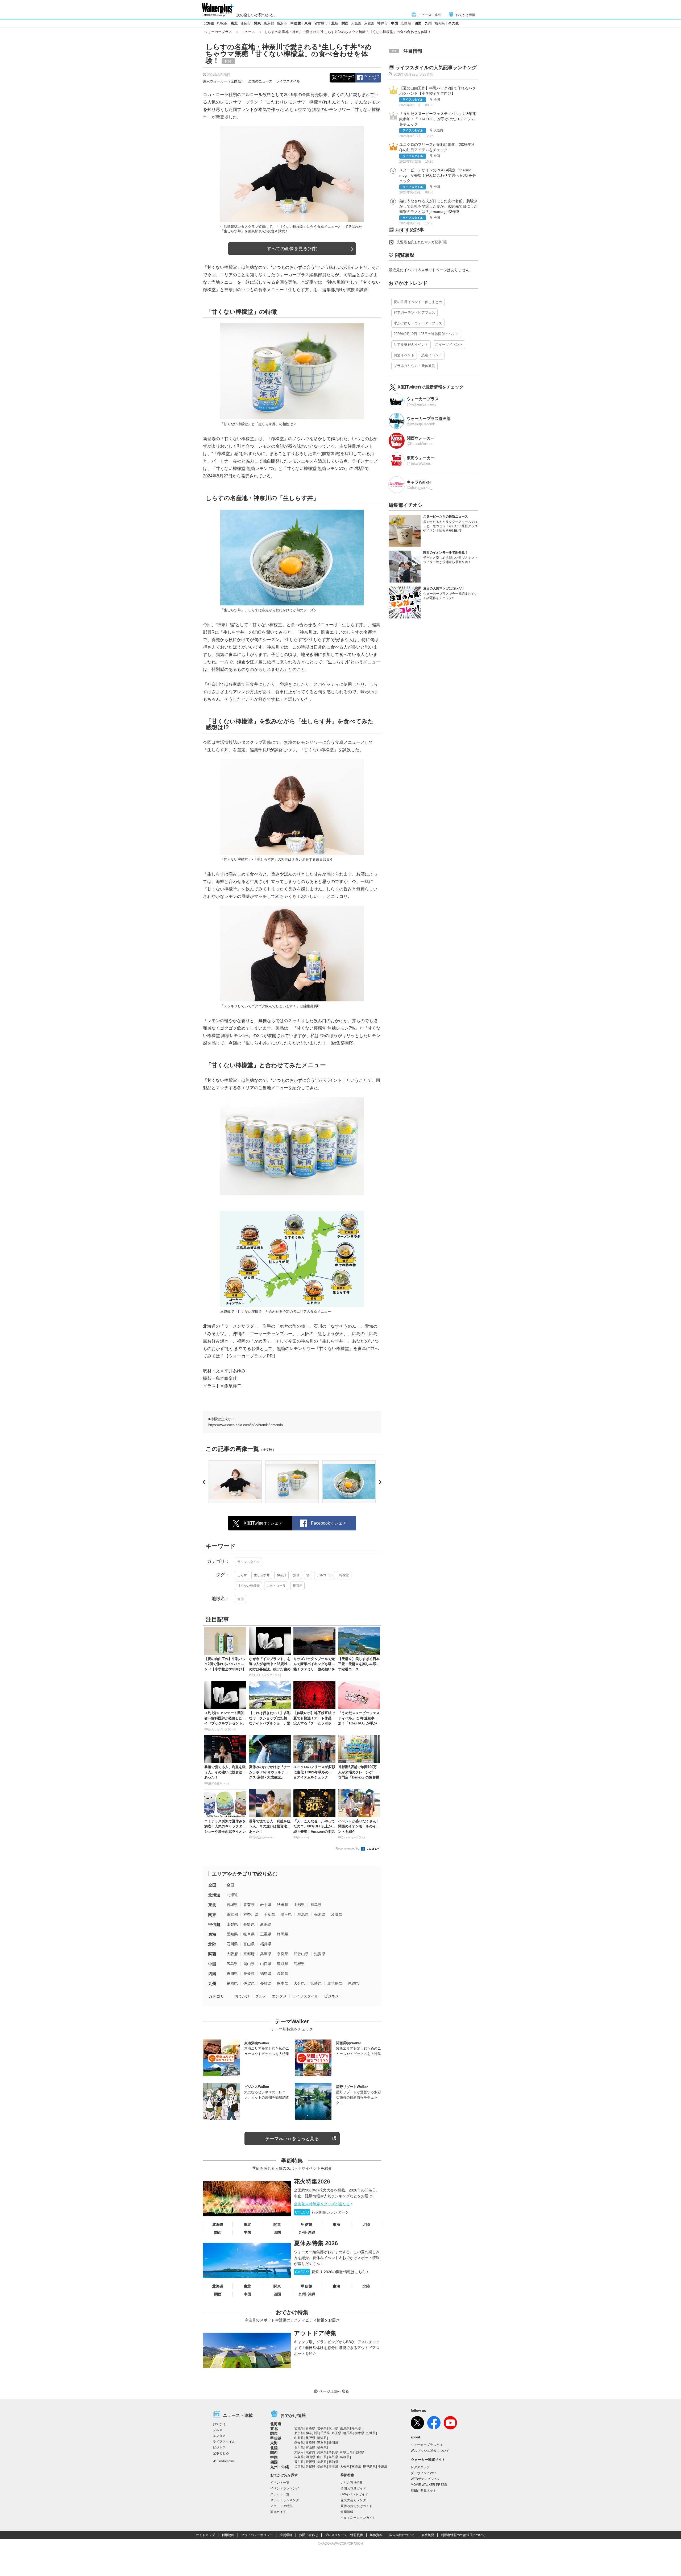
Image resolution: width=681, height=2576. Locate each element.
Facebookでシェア (372, 78)
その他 (453, 23)
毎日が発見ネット (423, 2491)
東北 (234, 23)
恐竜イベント (432, 355)
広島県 (406, 23)
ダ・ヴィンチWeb (424, 2473)
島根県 (299, 1964)
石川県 (232, 1944)
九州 (428, 23)
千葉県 (269, 1914)
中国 (395, 23)
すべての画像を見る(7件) (292, 249)
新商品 (297, 1586)
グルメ (261, 1996)
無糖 (296, 1575)
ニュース (248, 32)
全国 (240, 1599)
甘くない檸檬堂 (248, 1586)
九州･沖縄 (307, 2232)
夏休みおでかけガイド (356, 2506)
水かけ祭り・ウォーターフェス (418, 323)
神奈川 (281, 1575)
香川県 (232, 1974)
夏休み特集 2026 (316, 2243)
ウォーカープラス (218, 32)
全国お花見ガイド (353, 2488)
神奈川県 (251, 1914)
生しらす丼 (262, 1575)
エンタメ (279, 1996)
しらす (242, 1575)
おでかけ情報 (466, 15)
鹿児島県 (335, 1983)
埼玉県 (286, 1914)
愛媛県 (249, 1974)
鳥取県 (283, 1964)
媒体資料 (376, 2535)
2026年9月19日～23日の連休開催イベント (426, 334)
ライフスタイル (288, 81)
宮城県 (232, 1905)
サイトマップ (205, 2535)
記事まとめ (221, 2453)
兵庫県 (266, 1954)
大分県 (299, 1983)
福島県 (316, 1905)
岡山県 (249, 1964)
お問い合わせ (309, 2535)
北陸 (335, 23)
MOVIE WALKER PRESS (429, 2485)
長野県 (249, 1924)
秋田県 (283, 1905)
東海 (308, 23)
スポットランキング (285, 2500)
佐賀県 (249, 1983)
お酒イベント (404, 355)
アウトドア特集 (315, 2333)
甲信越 (296, 23)
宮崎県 (316, 1983)
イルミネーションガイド (358, 2518)
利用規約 (228, 2535)
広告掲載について (402, 2535)
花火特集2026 (312, 2181)
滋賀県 (320, 1954)
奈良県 (283, 1954)
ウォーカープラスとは (427, 2445)
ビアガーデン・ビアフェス (414, 313)
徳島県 (266, 1974)
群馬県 (303, 1914)
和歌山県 (301, 1954)
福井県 (266, 1944)
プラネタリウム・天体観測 (414, 366)
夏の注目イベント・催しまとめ (418, 302)
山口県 (266, 1964)
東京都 (269, 23)
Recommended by (348, 1848)
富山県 (249, 1944)
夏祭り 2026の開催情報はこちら (330, 2272)
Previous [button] (205, 1482)
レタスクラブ (420, 2467)
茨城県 (337, 1914)
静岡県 (283, 1934)
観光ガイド (278, 2512)
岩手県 (266, 1905)
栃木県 (320, 1914)
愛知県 (232, 1934)
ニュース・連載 (430, 15)
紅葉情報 (347, 2512)
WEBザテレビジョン (425, 2479)
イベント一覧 (280, 2483)
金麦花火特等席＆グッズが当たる (322, 2204)
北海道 (209, 23)
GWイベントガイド (354, 2494)
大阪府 (356, 23)
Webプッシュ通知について (430, 2451)
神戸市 (382, 23)
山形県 (299, 1905)
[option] (235, 1482)
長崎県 (266, 1983)
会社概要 (428, 2535)
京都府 (369, 23)
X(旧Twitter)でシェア (346, 78)
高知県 (283, 1974)
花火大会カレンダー (355, 2500)
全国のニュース (260, 81)
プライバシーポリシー (257, 2535)
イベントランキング (285, 2488)
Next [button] (379, 1482)
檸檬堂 (344, 1575)
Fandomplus (226, 2461)
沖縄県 (353, 1983)
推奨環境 (286, 2535)
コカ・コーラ (276, 1586)
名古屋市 (321, 23)
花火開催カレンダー (320, 2212)
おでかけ (242, 1996)
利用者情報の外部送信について (463, 2535)
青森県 (249, 1905)
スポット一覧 (280, 2494)
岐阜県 (249, 1934)
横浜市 (282, 23)
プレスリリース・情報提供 (344, 2535)
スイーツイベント (449, 344)
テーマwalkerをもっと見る (292, 2139)
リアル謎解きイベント (411, 344)
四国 (418, 23)
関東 (258, 23)
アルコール (325, 1575)
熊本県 (283, 1983)
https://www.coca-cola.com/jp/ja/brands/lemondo (246, 1425)
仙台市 (245, 23)
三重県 (266, 1934)
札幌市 (222, 23)
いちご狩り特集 (352, 2483)
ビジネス (331, 1996)
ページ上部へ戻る (334, 2391)
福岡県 (440, 23)
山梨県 (232, 1924)
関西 (345, 23)
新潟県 (266, 1924)
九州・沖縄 (280, 2467)
